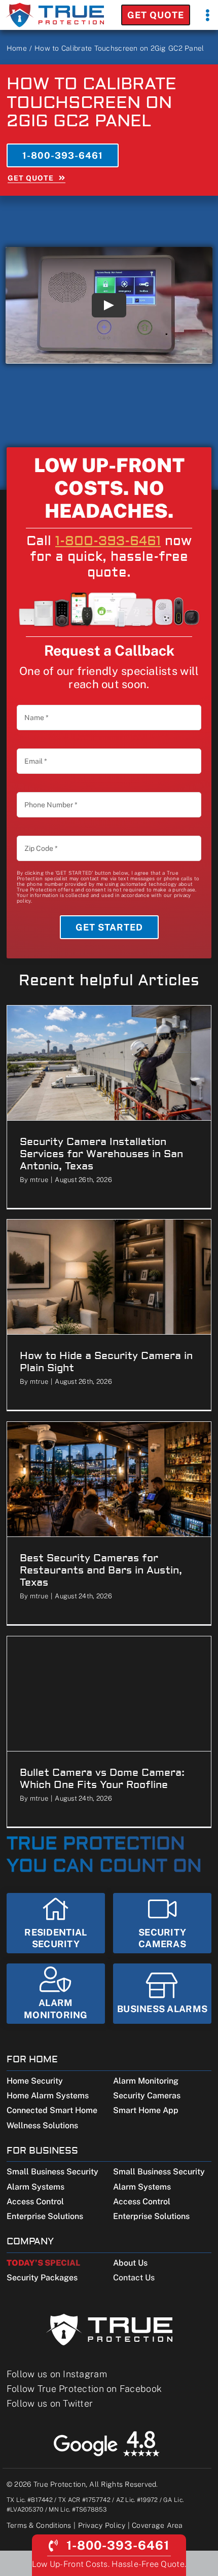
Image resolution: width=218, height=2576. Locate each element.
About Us (130, 2263)
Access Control (35, 2202)
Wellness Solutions (42, 2125)
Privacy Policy (102, 2525)
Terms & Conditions (39, 2525)
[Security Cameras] (162, 1923)
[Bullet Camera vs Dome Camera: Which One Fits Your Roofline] (109, 1694)
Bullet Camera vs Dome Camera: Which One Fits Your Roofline (102, 1779)
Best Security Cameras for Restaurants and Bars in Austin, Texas (101, 1570)
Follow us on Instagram (57, 2374)
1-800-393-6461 (108, 541)
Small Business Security (52, 2172)
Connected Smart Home (52, 2110)
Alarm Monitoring (146, 2081)
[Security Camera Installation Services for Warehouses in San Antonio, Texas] (109, 1063)
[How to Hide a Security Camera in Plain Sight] (109, 1277)
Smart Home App (146, 2110)
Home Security (35, 2081)
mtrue (39, 1180)
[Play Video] (109, 305)
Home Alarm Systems (48, 2096)
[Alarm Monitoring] (56, 1994)
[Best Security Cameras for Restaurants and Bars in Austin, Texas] (109, 1479)
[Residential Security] (56, 1923)
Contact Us (134, 2278)
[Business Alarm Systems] (162, 1994)
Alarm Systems (35, 2187)
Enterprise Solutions (45, 2216)
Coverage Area (157, 2525)
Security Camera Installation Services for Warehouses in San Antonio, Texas (101, 1154)
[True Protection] (55, 6)
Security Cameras (147, 2096)
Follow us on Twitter (50, 2403)
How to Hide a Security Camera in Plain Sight (106, 1362)
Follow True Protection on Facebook (84, 2389)
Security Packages (42, 2278)
